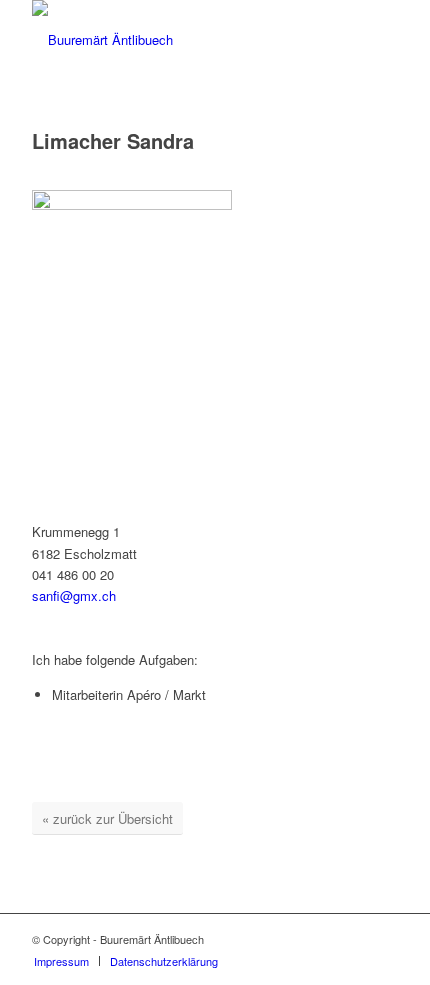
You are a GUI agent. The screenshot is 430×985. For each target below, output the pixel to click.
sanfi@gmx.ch (74, 595)
